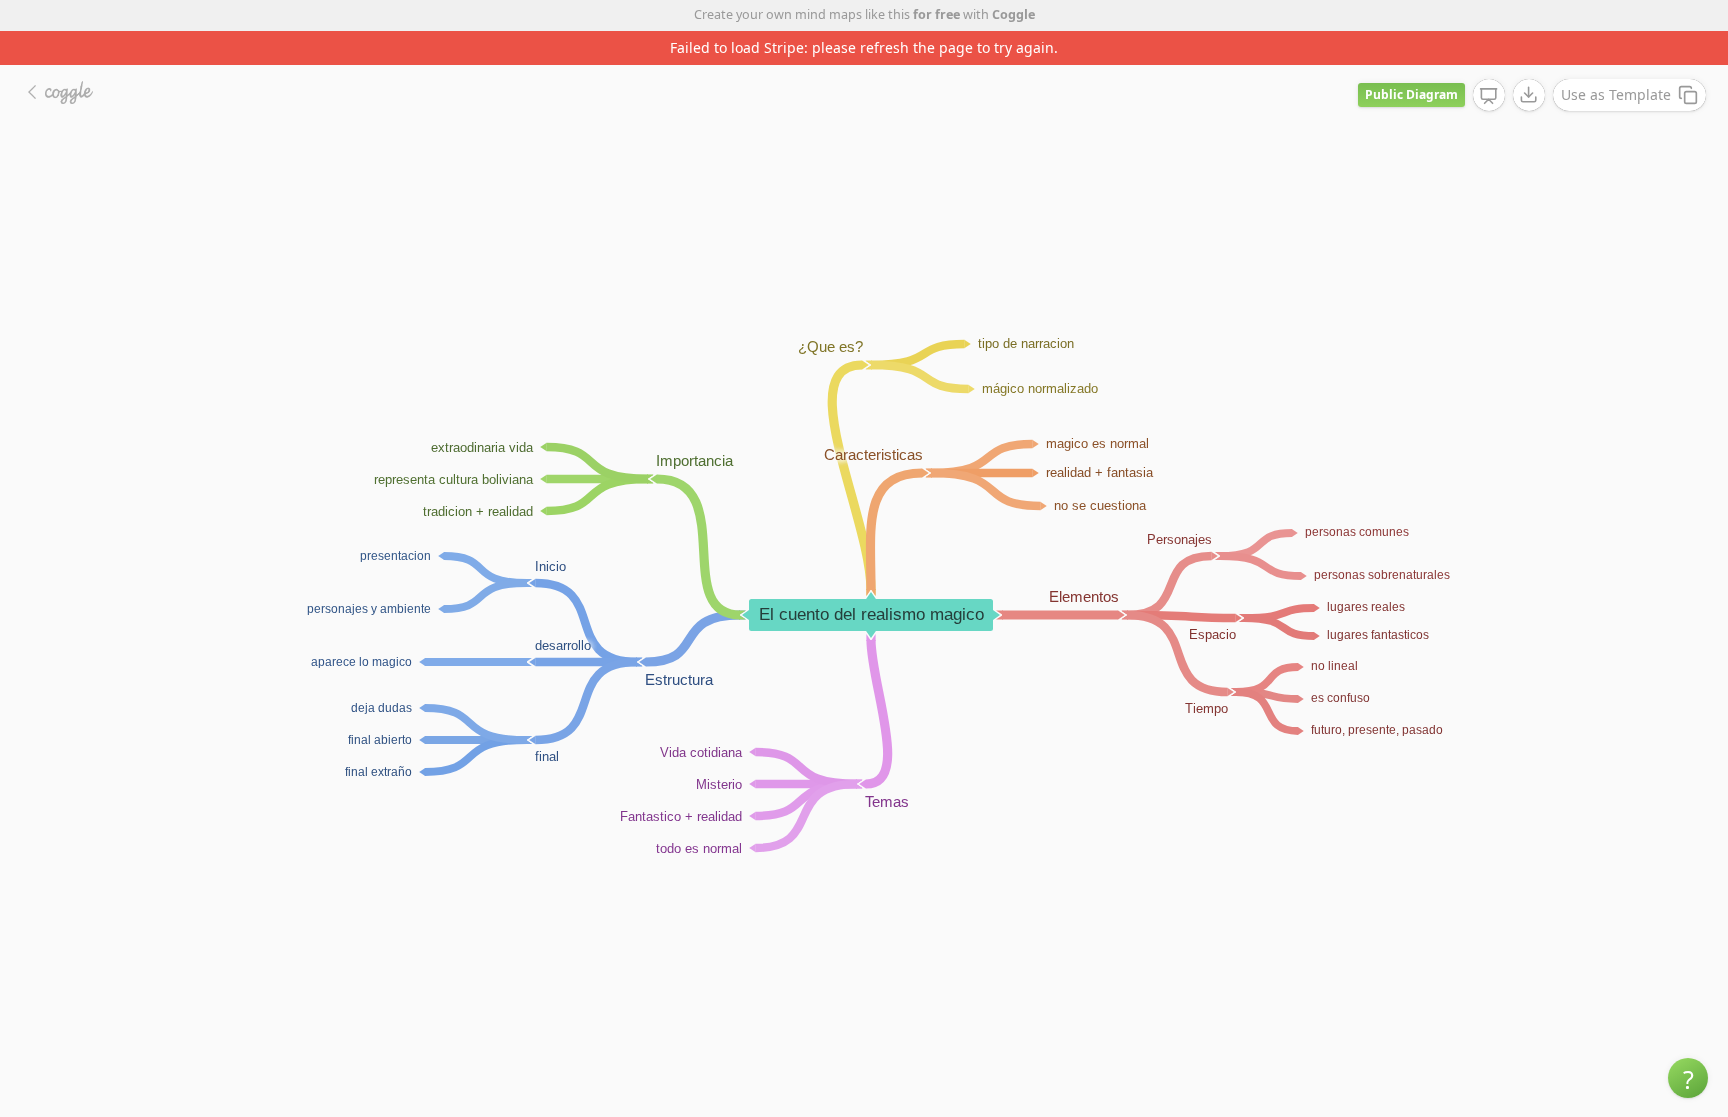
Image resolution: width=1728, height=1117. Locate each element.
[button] (1688, 1078)
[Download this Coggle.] (1529, 95)
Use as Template (1616, 94)
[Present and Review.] (1489, 96)
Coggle (1013, 14)
